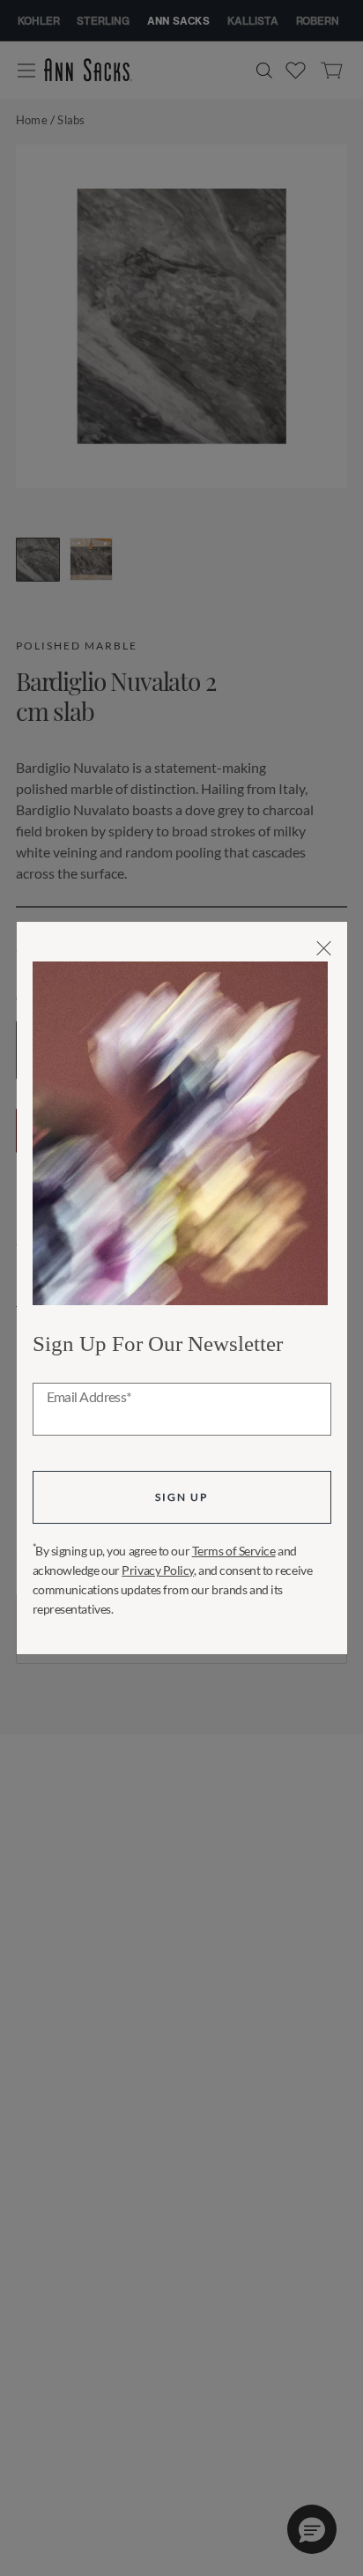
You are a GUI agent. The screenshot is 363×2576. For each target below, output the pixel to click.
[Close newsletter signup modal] (324, 948)
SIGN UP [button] (181, 1497)
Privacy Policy (158, 1570)
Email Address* (89, 1398)
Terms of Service (234, 1551)
